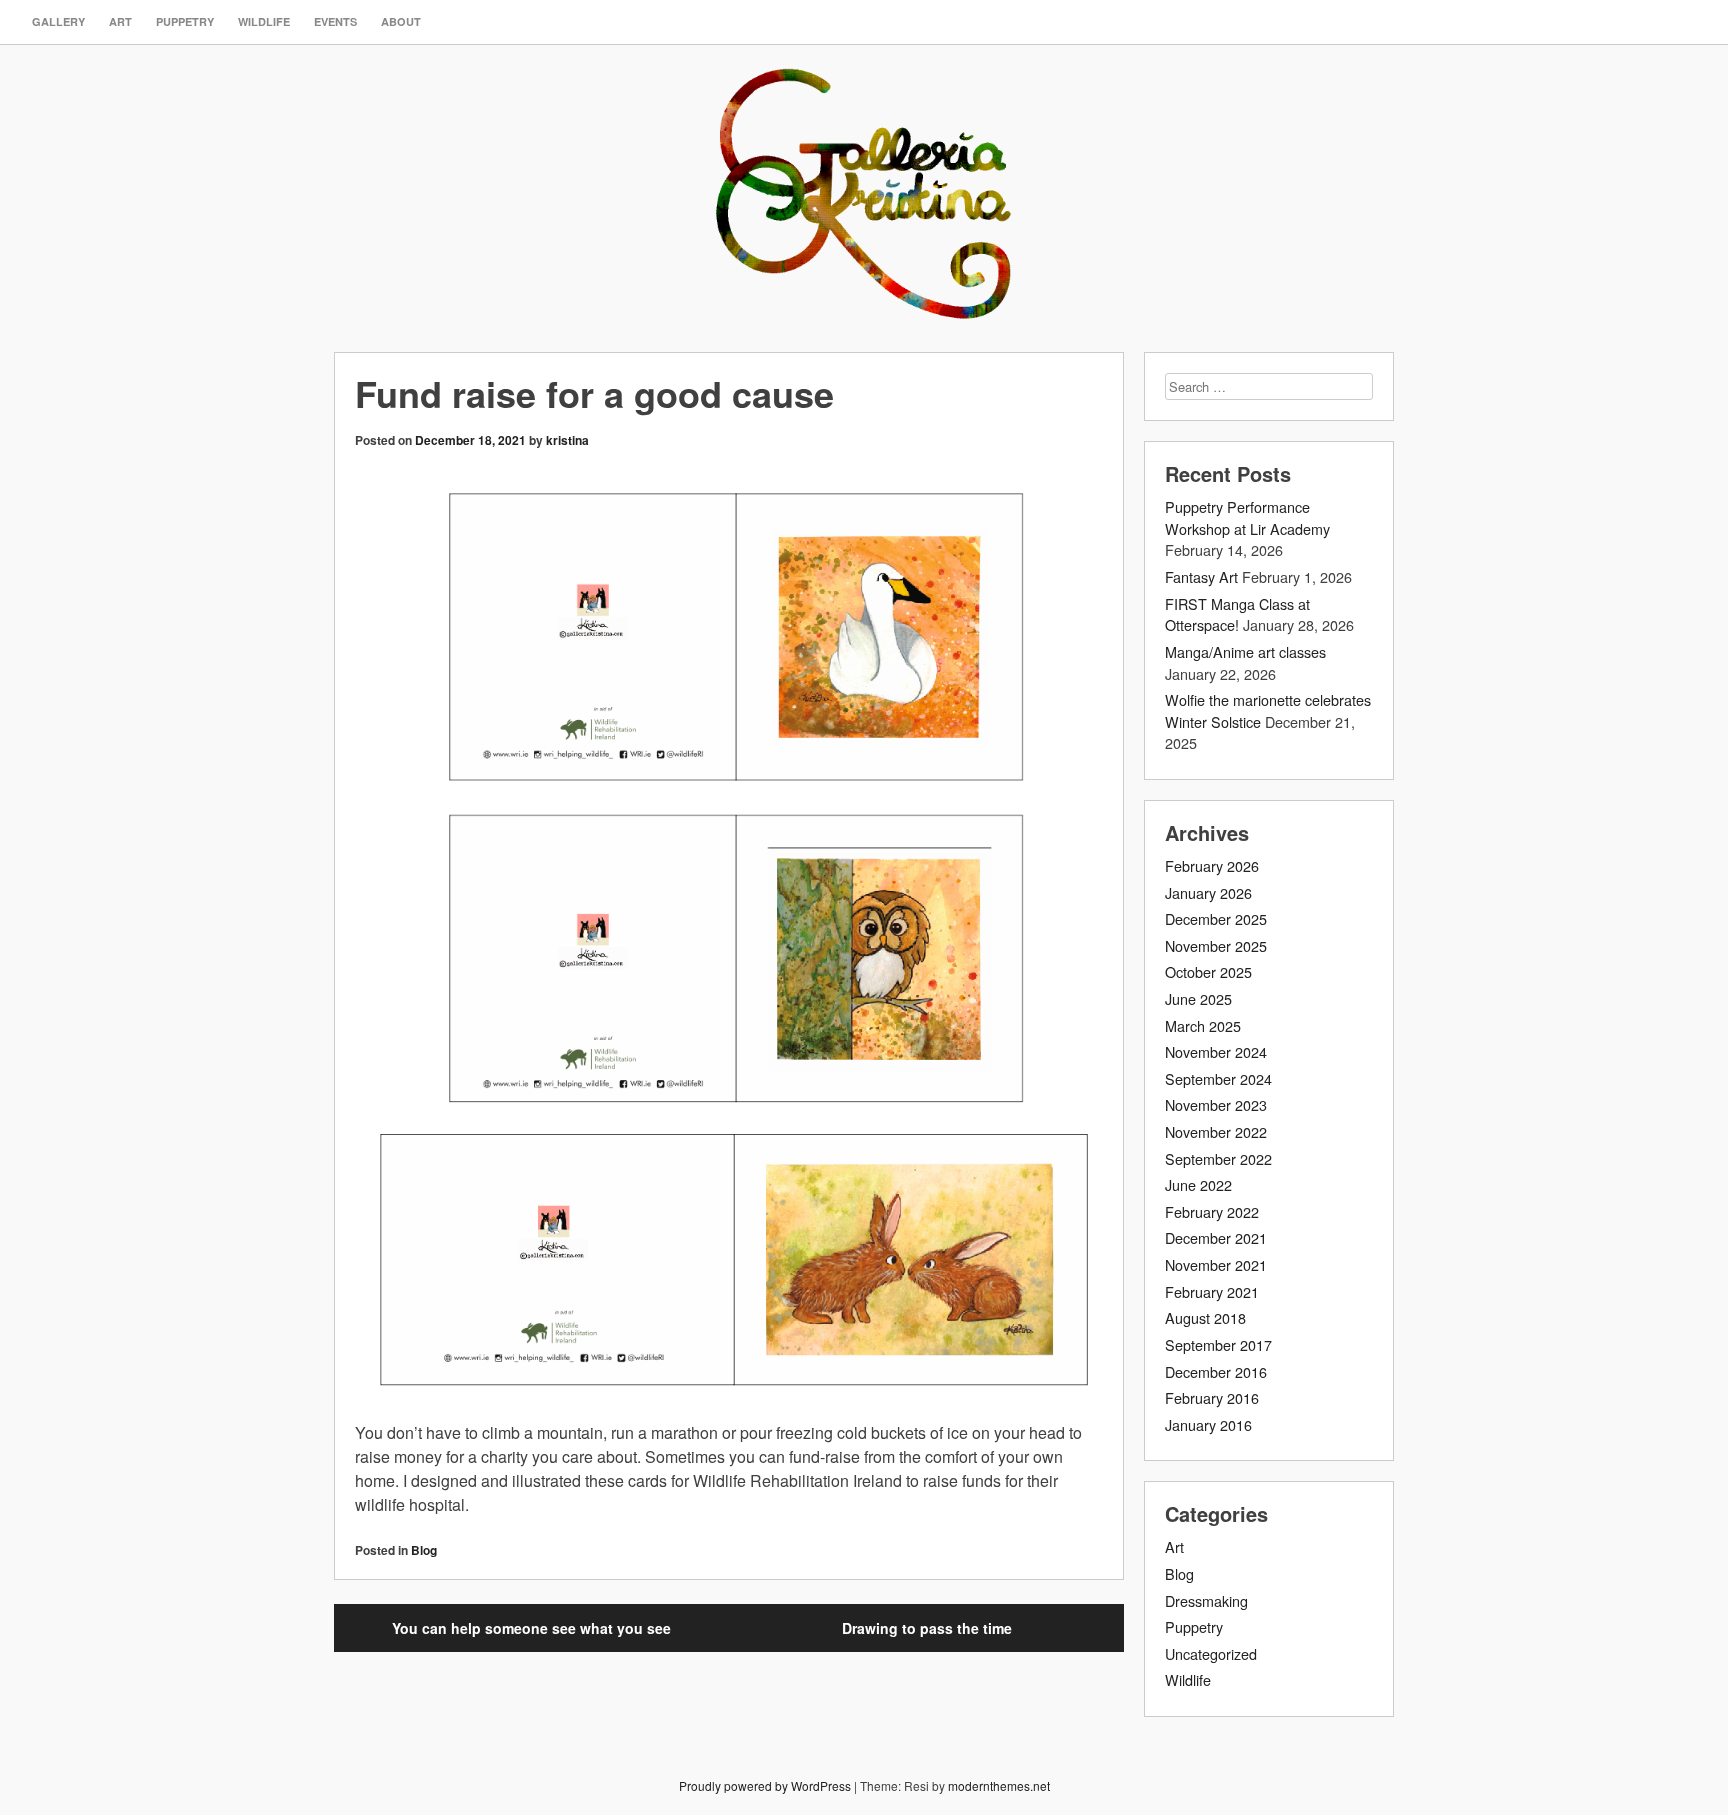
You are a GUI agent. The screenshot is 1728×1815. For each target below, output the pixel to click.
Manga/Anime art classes (1245, 651)
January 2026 (1208, 892)
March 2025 (1203, 1025)
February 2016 (1212, 1397)
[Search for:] (1269, 385)
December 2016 (1216, 1371)
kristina (567, 440)
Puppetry (185, 21)
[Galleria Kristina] (864, 298)
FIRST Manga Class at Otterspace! (1237, 614)
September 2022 (1218, 1158)
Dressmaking (1206, 1600)
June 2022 (1198, 1184)
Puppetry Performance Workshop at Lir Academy (1247, 517)
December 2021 (1216, 1237)
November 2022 (1216, 1131)
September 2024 (1218, 1078)
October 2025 (1208, 971)
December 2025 (1216, 918)
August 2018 (1205, 1317)
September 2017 (1218, 1344)
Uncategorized (1211, 1653)
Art (120, 21)
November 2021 (1216, 1264)
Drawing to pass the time (927, 1628)
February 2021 (1212, 1291)
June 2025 (1198, 998)
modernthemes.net (999, 1785)
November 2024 (1216, 1051)
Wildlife (264, 21)
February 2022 (1212, 1211)
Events (335, 21)
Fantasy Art (1201, 576)
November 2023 (1216, 1104)
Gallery (58, 21)
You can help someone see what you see (531, 1628)
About (401, 21)
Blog (424, 1550)
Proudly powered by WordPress (765, 1785)
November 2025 (1216, 945)
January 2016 (1208, 1424)
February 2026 (1212, 865)
